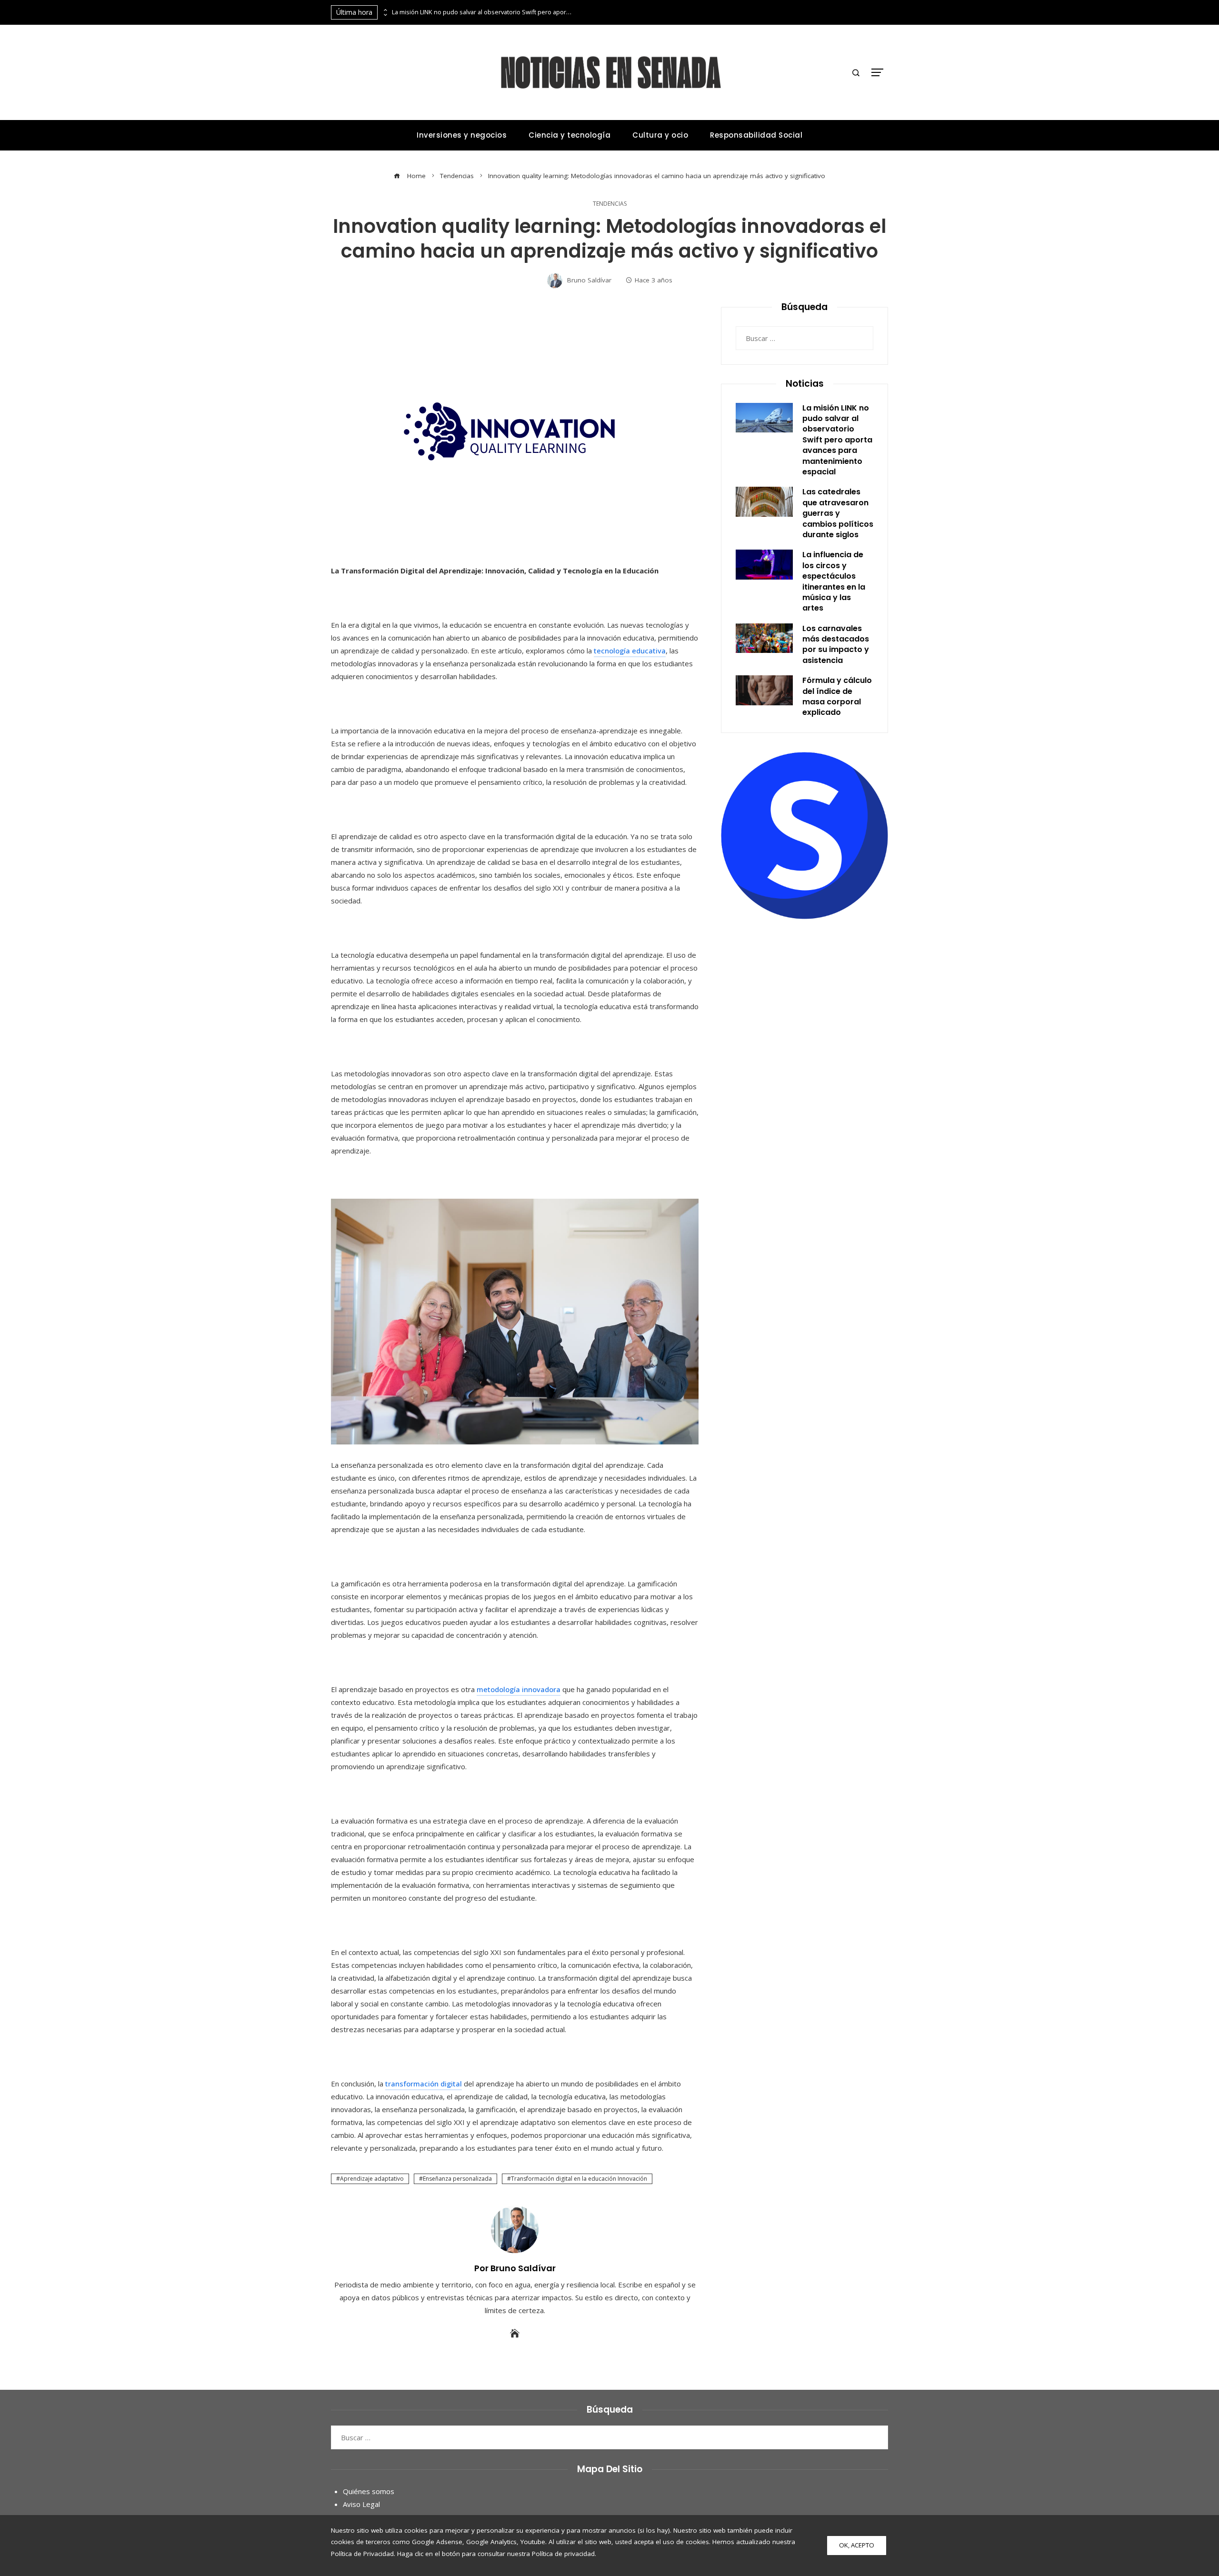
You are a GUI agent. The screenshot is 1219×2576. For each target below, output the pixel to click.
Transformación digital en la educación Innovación (579, 2179)
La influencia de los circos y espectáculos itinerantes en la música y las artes (834, 581)
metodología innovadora (519, 1689)
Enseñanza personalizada (457, 2179)
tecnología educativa (630, 651)
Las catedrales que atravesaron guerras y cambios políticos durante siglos (838, 513)
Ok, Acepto (857, 2545)
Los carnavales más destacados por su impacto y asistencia (836, 644)
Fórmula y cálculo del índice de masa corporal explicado (837, 696)
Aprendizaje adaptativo (372, 2179)
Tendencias (610, 204)
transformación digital (424, 2084)
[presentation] (385, 10)
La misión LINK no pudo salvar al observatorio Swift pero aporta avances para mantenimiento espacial (482, 12)
